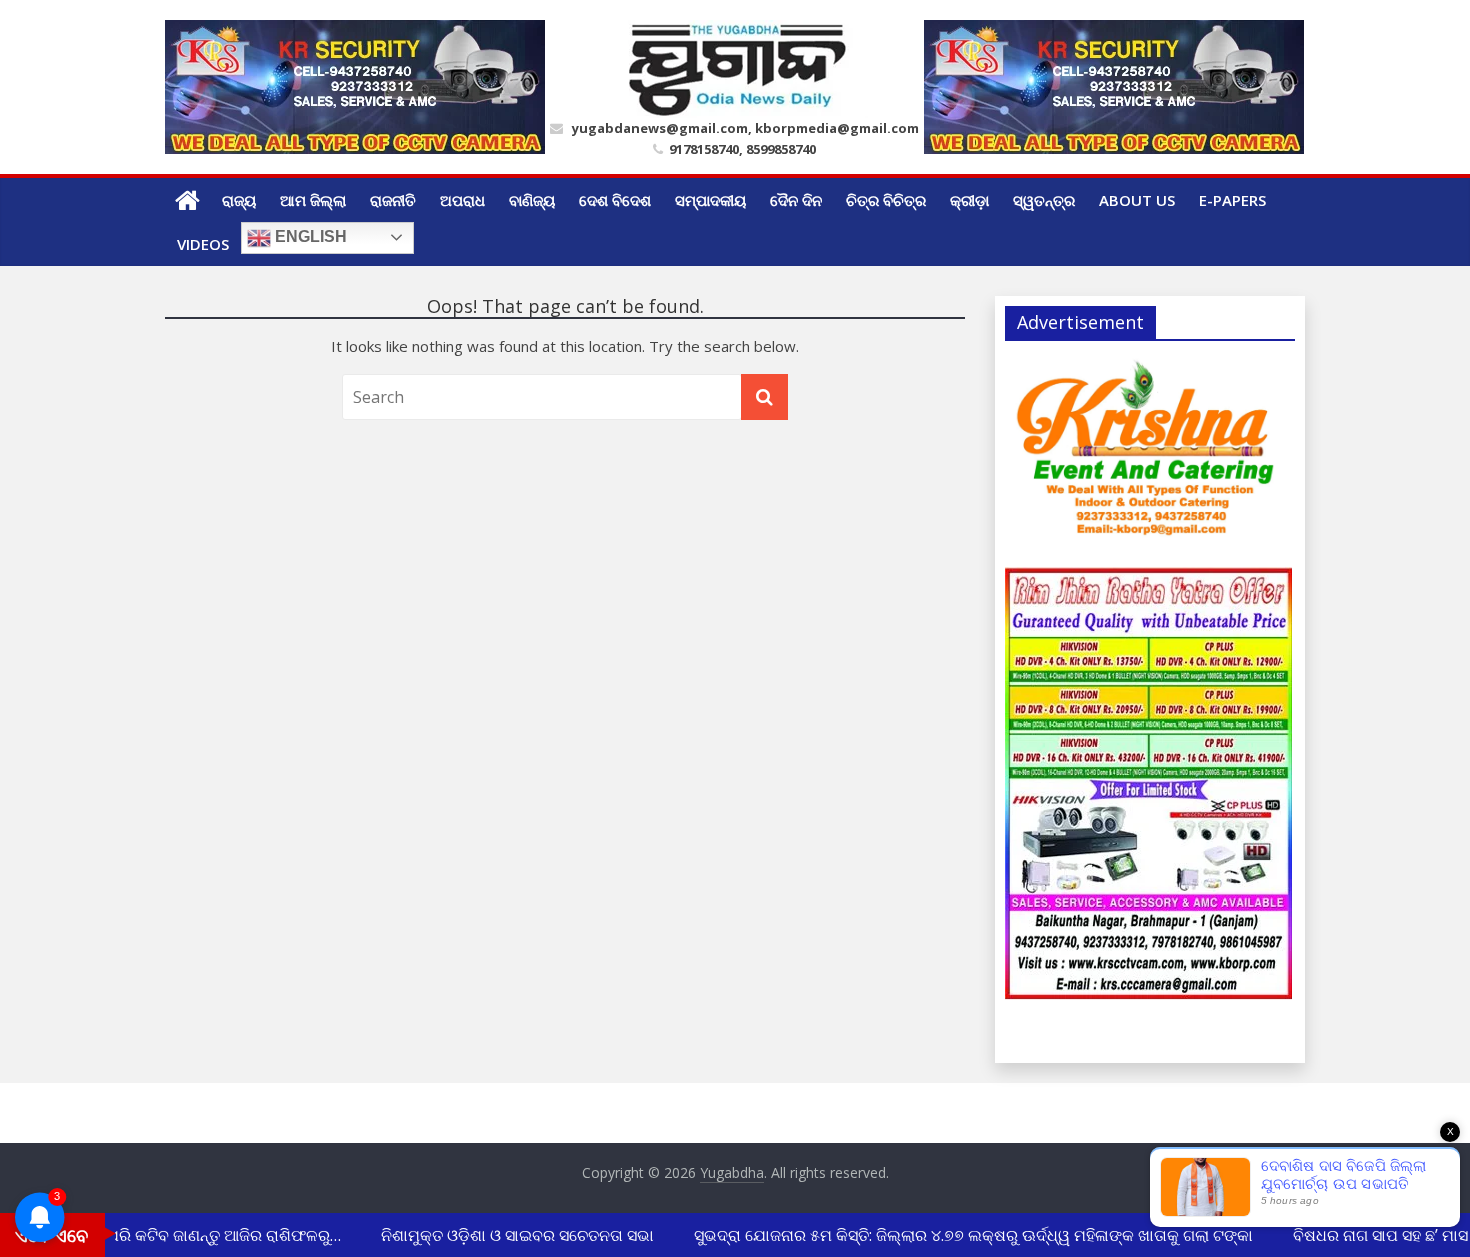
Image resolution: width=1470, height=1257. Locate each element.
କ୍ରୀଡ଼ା (969, 200)
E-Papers (1232, 200)
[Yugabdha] (187, 200)
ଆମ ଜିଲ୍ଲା (313, 200)
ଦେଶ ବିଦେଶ (615, 200)
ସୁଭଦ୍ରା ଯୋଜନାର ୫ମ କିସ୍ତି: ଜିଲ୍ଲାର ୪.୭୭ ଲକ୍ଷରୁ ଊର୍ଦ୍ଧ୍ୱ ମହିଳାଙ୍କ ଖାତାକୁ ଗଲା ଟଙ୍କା (963, 1235)
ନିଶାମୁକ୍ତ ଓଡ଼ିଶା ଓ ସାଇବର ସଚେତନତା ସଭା (507, 1235)
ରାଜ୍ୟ (239, 200)
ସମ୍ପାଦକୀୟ (710, 200)
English (309, 236)
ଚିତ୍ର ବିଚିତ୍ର (886, 200)
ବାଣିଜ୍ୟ (532, 200)
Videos (203, 244)
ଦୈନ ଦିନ (796, 200)
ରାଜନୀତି (393, 200)
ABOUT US (1137, 200)
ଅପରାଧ (462, 200)
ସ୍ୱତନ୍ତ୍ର (1044, 200)
